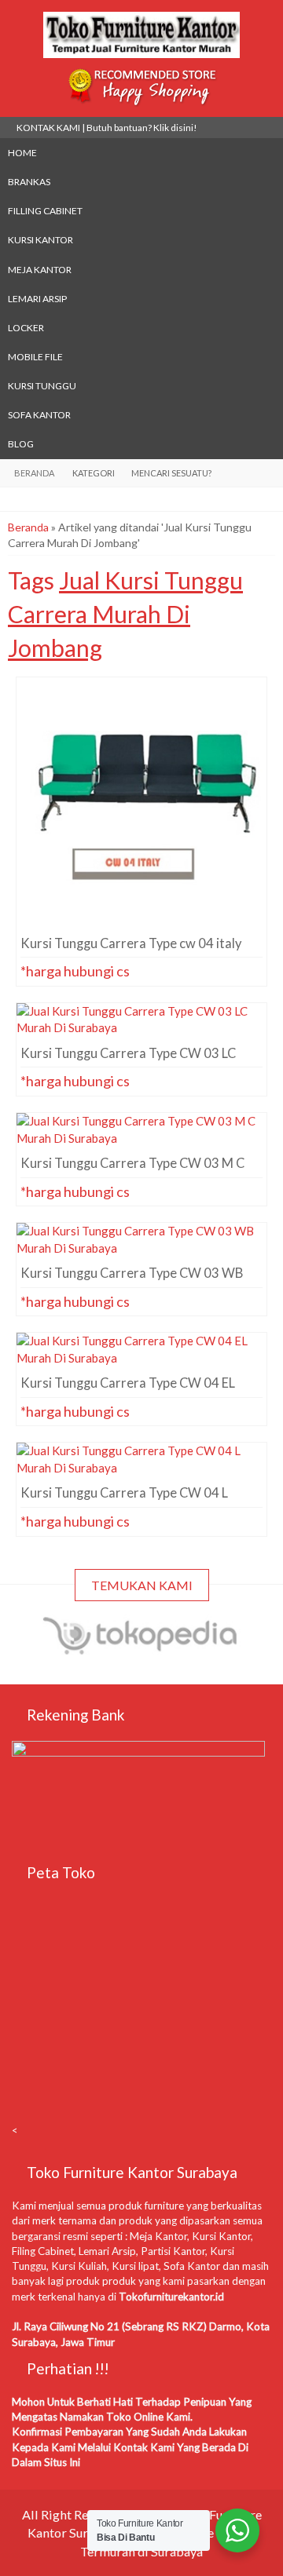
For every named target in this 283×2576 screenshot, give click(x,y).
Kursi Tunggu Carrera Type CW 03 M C (142, 1141)
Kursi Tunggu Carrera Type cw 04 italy (142, 706)
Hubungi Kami (147, 831)
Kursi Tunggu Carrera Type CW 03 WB (142, 1251)
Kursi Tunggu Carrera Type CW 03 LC (141, 1031)
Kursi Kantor (40, 240)
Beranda (28, 527)
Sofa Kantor (39, 415)
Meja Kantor (40, 270)
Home (22, 153)
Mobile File (35, 357)
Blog (21, 444)
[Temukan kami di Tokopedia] (141, 1651)
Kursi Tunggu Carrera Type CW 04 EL (142, 1361)
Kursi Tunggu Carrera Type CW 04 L (141, 1471)
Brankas (29, 182)
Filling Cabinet (45, 211)
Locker (26, 328)
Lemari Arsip (37, 299)
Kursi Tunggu (42, 386)
